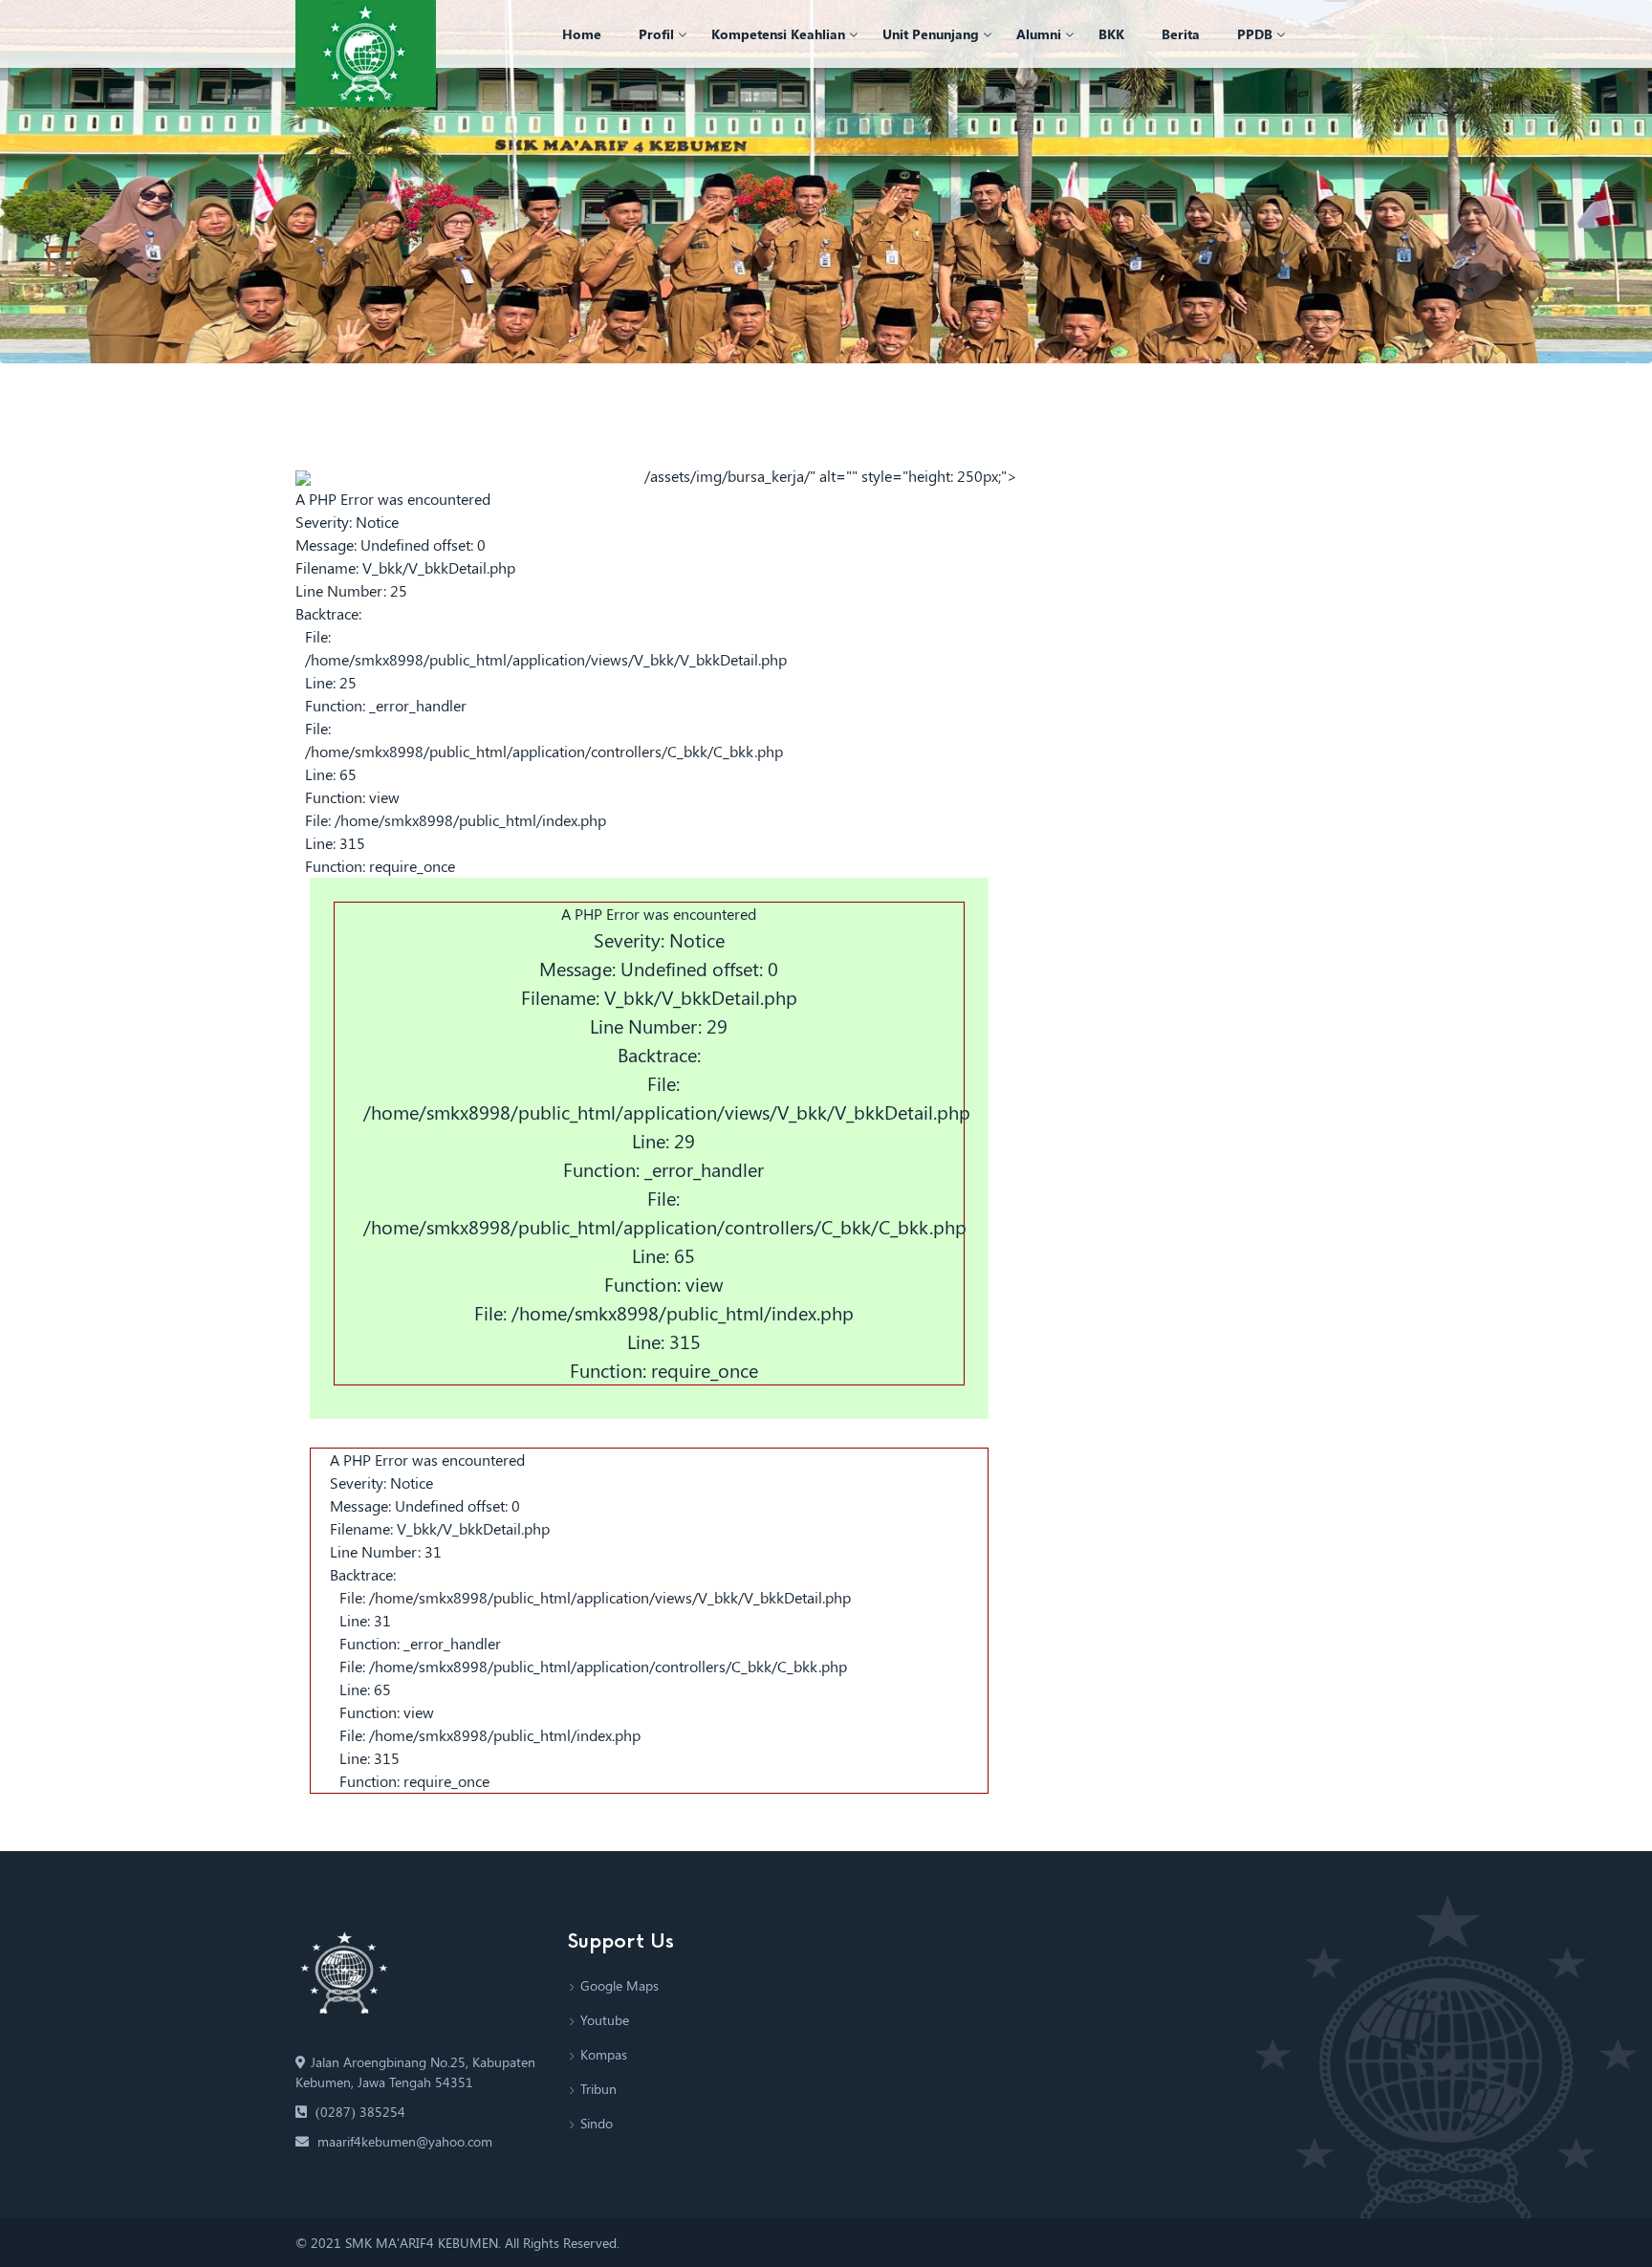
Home (582, 34)
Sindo (597, 2123)
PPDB (1255, 34)
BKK (1111, 34)
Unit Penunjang (931, 34)
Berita (1181, 34)
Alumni (1039, 34)
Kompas (604, 2054)
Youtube (605, 2020)
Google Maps (619, 1985)
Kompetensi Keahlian (778, 34)
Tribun (598, 2089)
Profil (656, 34)
